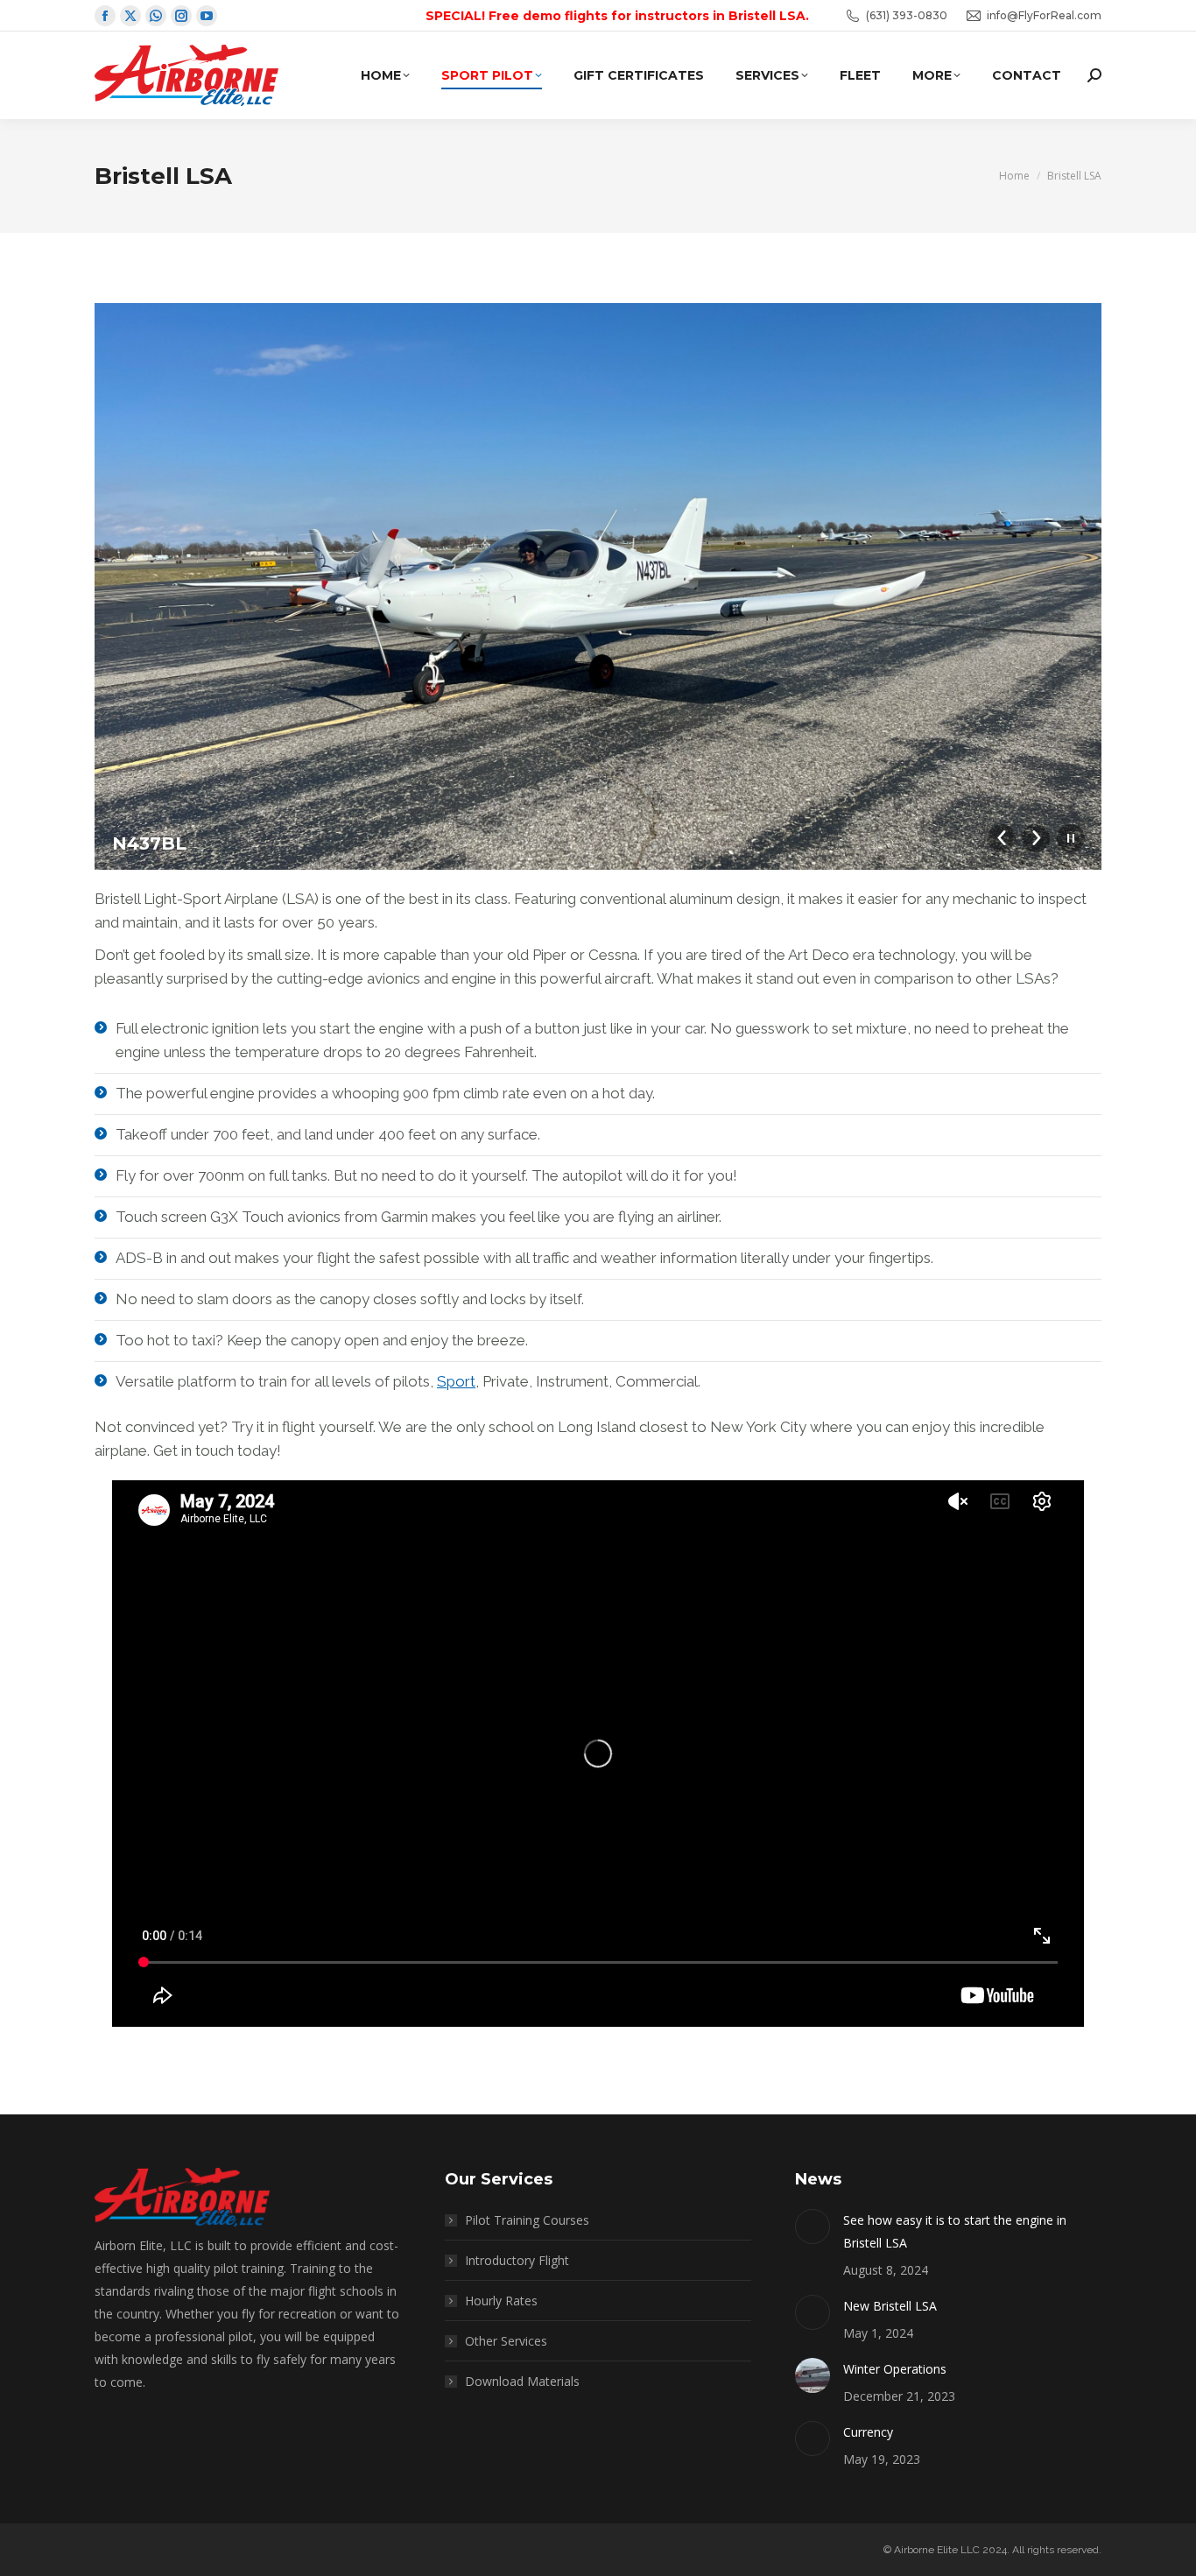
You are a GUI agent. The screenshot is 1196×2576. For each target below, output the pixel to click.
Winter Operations (895, 2369)
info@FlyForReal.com (1044, 15)
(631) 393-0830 (907, 15)
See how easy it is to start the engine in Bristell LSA (955, 2231)
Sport (456, 1381)
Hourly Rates (501, 2301)
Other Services (506, 2341)
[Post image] (813, 2227)
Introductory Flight (517, 2260)
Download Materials (522, 2381)
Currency (868, 2432)
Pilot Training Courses (527, 2220)
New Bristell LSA (890, 2306)
